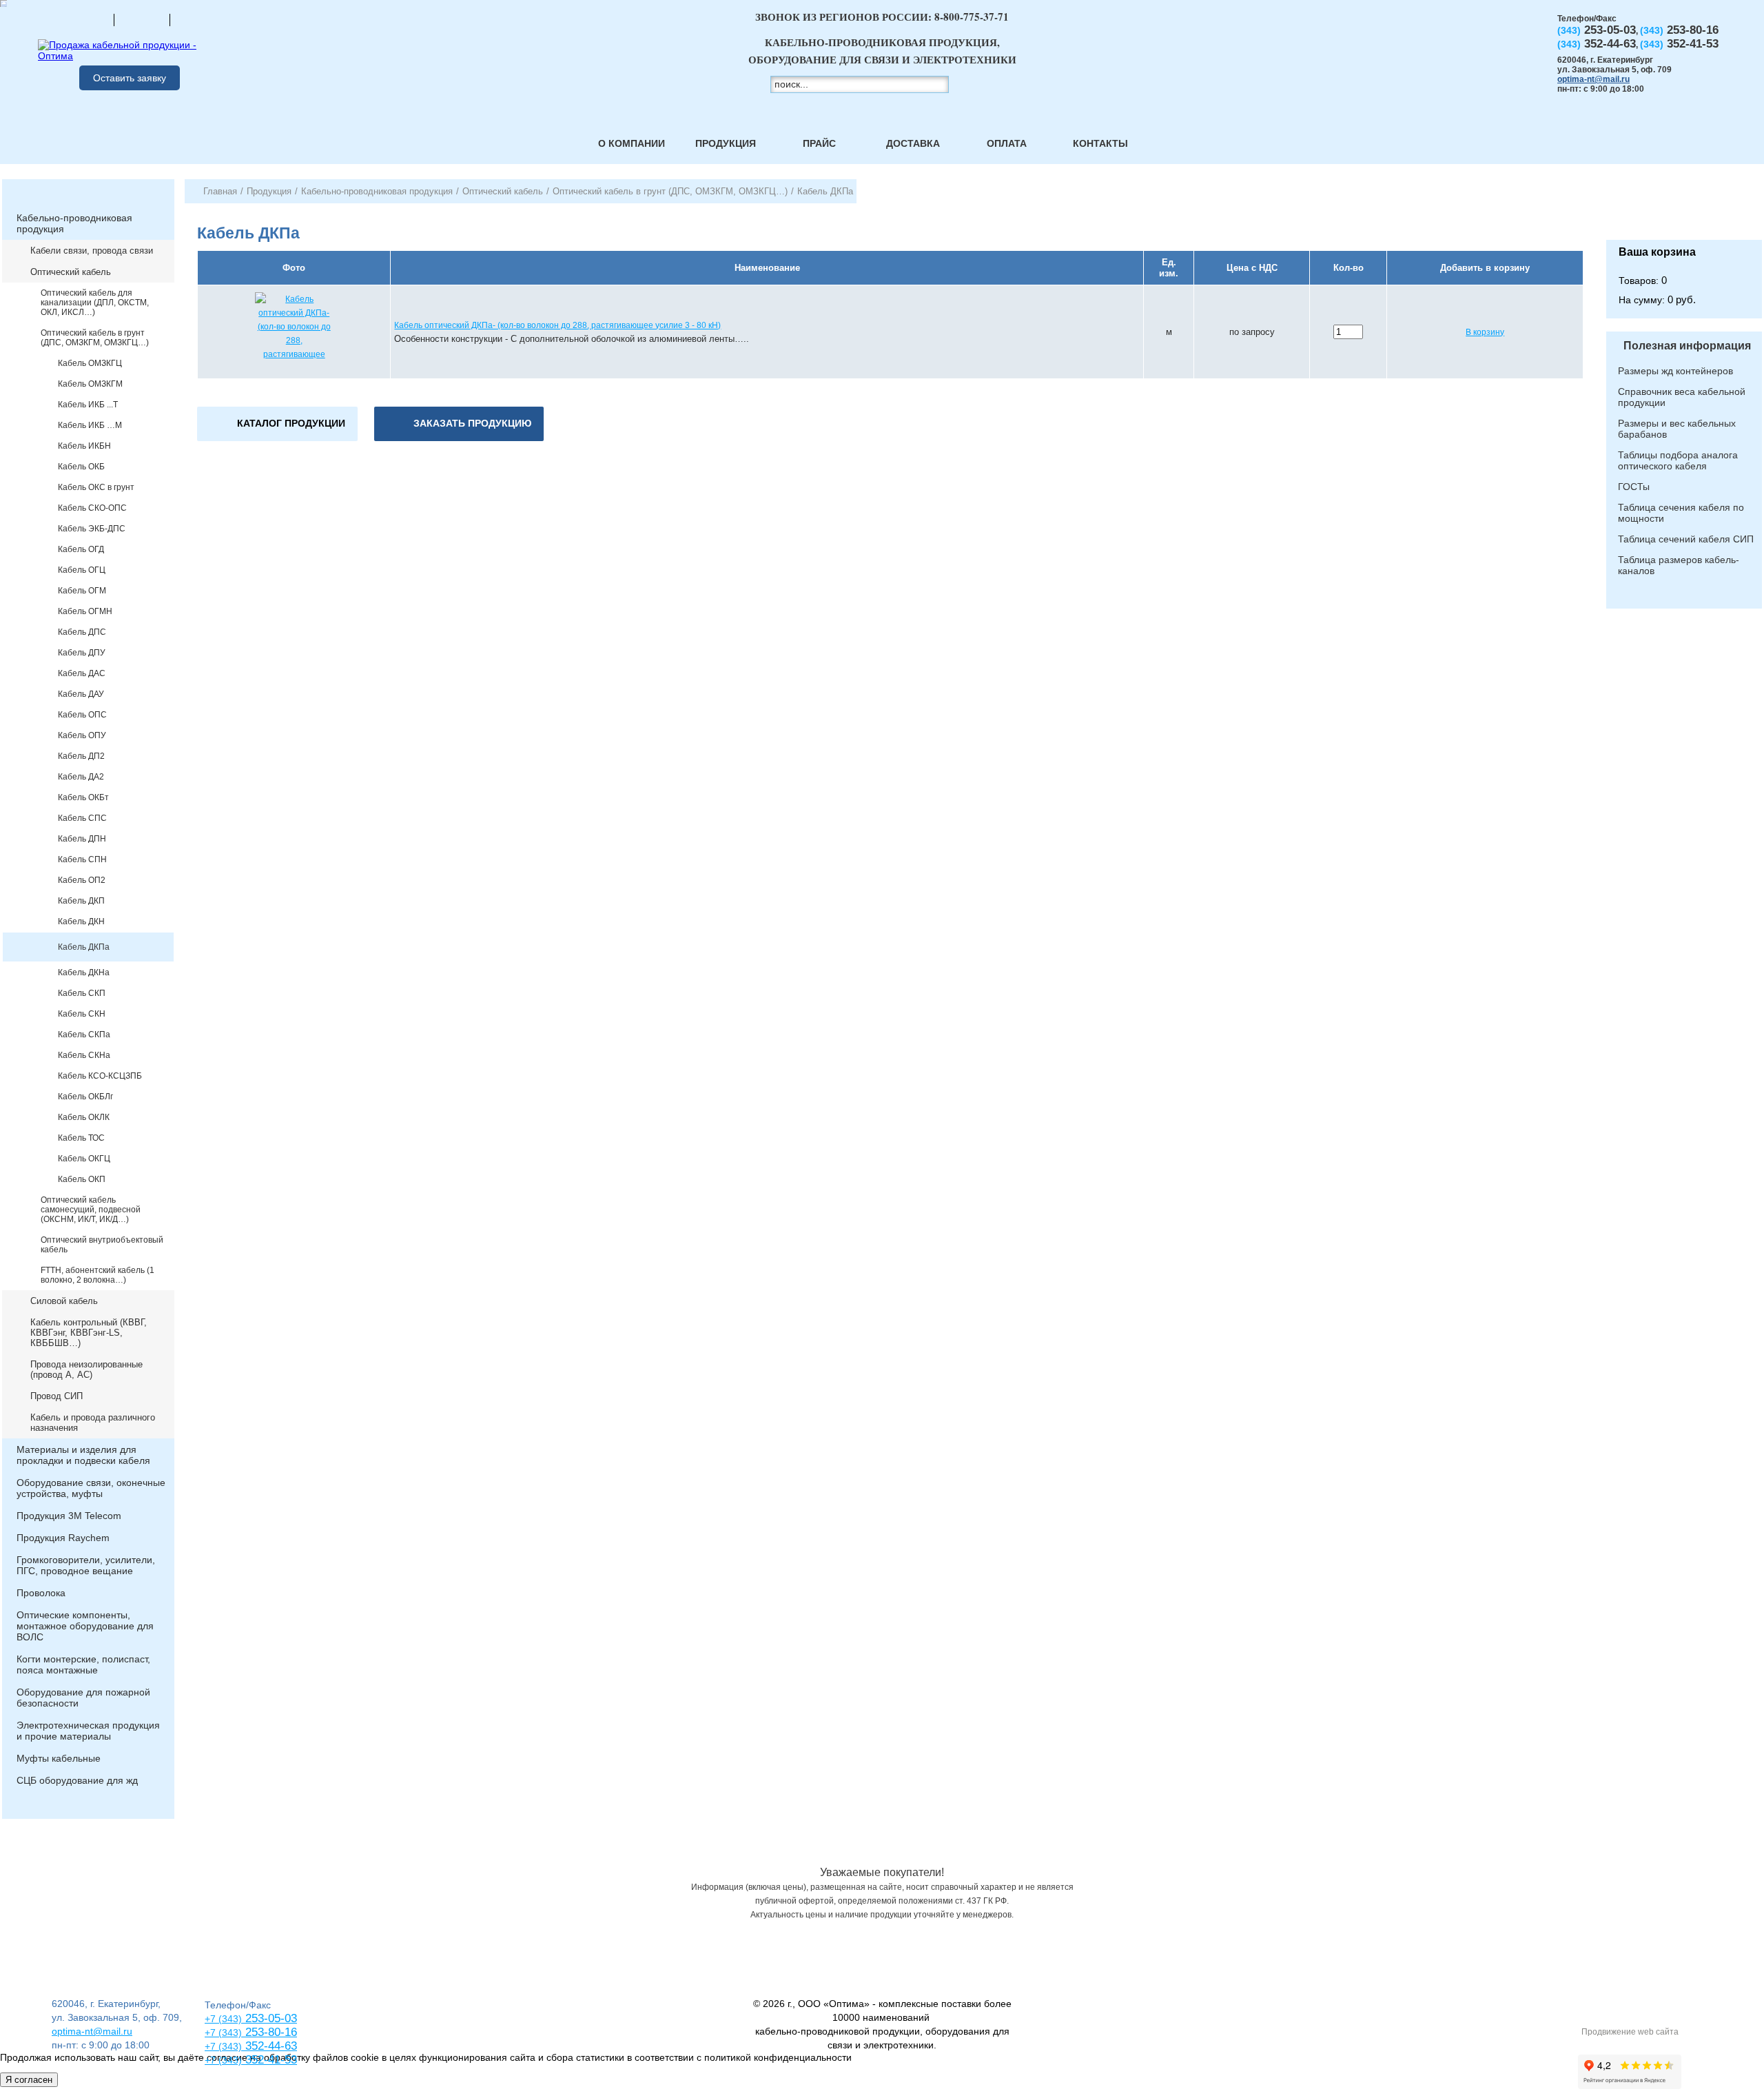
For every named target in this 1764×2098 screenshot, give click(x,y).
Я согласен (29, 2080)
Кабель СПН (82, 859)
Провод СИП (57, 1396)
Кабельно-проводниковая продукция (74, 223)
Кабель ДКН (81, 921)
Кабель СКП (82, 993)
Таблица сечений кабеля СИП (1686, 539)
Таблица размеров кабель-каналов (1679, 565)
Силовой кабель (64, 1301)
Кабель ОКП (82, 1179)
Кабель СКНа (84, 1055)
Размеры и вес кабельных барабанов (1677, 429)
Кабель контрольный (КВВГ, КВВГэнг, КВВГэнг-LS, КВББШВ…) (89, 1333)
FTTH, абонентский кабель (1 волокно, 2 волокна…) (98, 1275)
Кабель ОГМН (85, 611)
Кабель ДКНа (84, 972)
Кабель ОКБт (83, 797)
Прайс (819, 143)
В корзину (1485, 332)
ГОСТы (1634, 487)
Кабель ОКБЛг (85, 1097)
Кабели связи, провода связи (92, 251)
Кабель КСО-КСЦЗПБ (100, 1076)
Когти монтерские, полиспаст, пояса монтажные (83, 1664)
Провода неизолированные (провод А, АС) (86, 1369)
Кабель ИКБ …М (90, 425)
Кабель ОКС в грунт (96, 487)
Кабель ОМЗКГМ (90, 384)
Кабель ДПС (82, 632)
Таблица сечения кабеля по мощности (1681, 513)
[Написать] (198, 19)
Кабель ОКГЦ (84, 1159)
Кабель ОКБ (81, 467)
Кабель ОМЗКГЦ (90, 363)
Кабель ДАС (82, 673)
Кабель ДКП (81, 901)
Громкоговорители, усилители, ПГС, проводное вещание (86, 1565)
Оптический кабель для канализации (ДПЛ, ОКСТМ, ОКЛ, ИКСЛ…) (95, 303)
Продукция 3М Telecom (69, 1516)
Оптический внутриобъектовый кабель (102, 1245)
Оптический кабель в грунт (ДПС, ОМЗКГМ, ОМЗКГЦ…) (95, 338)
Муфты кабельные (59, 1758)
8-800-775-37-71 (972, 17)
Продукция (726, 143)
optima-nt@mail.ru (1593, 79)
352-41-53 (269, 2060)
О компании (632, 143)
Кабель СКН (82, 1014)
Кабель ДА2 (81, 777)
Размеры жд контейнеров (1675, 371)
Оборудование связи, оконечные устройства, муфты (91, 1488)
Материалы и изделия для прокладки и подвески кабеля (83, 1455)
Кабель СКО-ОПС (92, 508)
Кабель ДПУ (82, 653)
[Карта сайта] (142, 19)
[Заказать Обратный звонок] (1684, 210)
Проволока (41, 1593)
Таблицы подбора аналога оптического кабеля (1678, 460)
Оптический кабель (71, 272)
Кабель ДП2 (81, 756)
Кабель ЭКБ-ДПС (92, 529)
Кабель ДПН (82, 839)
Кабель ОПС (82, 715)
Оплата (1007, 143)
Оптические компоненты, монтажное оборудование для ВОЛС (85, 1626)
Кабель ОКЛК (84, 1117)
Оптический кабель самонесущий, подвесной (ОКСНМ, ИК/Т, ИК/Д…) (91, 1210)
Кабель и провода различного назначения (93, 1423)
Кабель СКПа (84, 1035)
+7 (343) (223, 2060)
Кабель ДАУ (81, 694)
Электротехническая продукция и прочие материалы (88, 1731)
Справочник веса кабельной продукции (1682, 397)
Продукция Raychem (63, 1538)
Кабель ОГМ (82, 591)
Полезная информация (1687, 346)
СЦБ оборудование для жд (77, 1780)
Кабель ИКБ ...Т (88, 405)
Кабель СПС (82, 818)
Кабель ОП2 (82, 880)
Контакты (1100, 143)
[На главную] (86, 19)
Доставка (913, 143)
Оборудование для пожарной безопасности (83, 1698)
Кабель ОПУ (82, 735)
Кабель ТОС (81, 1138)
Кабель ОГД (81, 549)
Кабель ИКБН (84, 446)
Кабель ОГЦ (82, 570)
